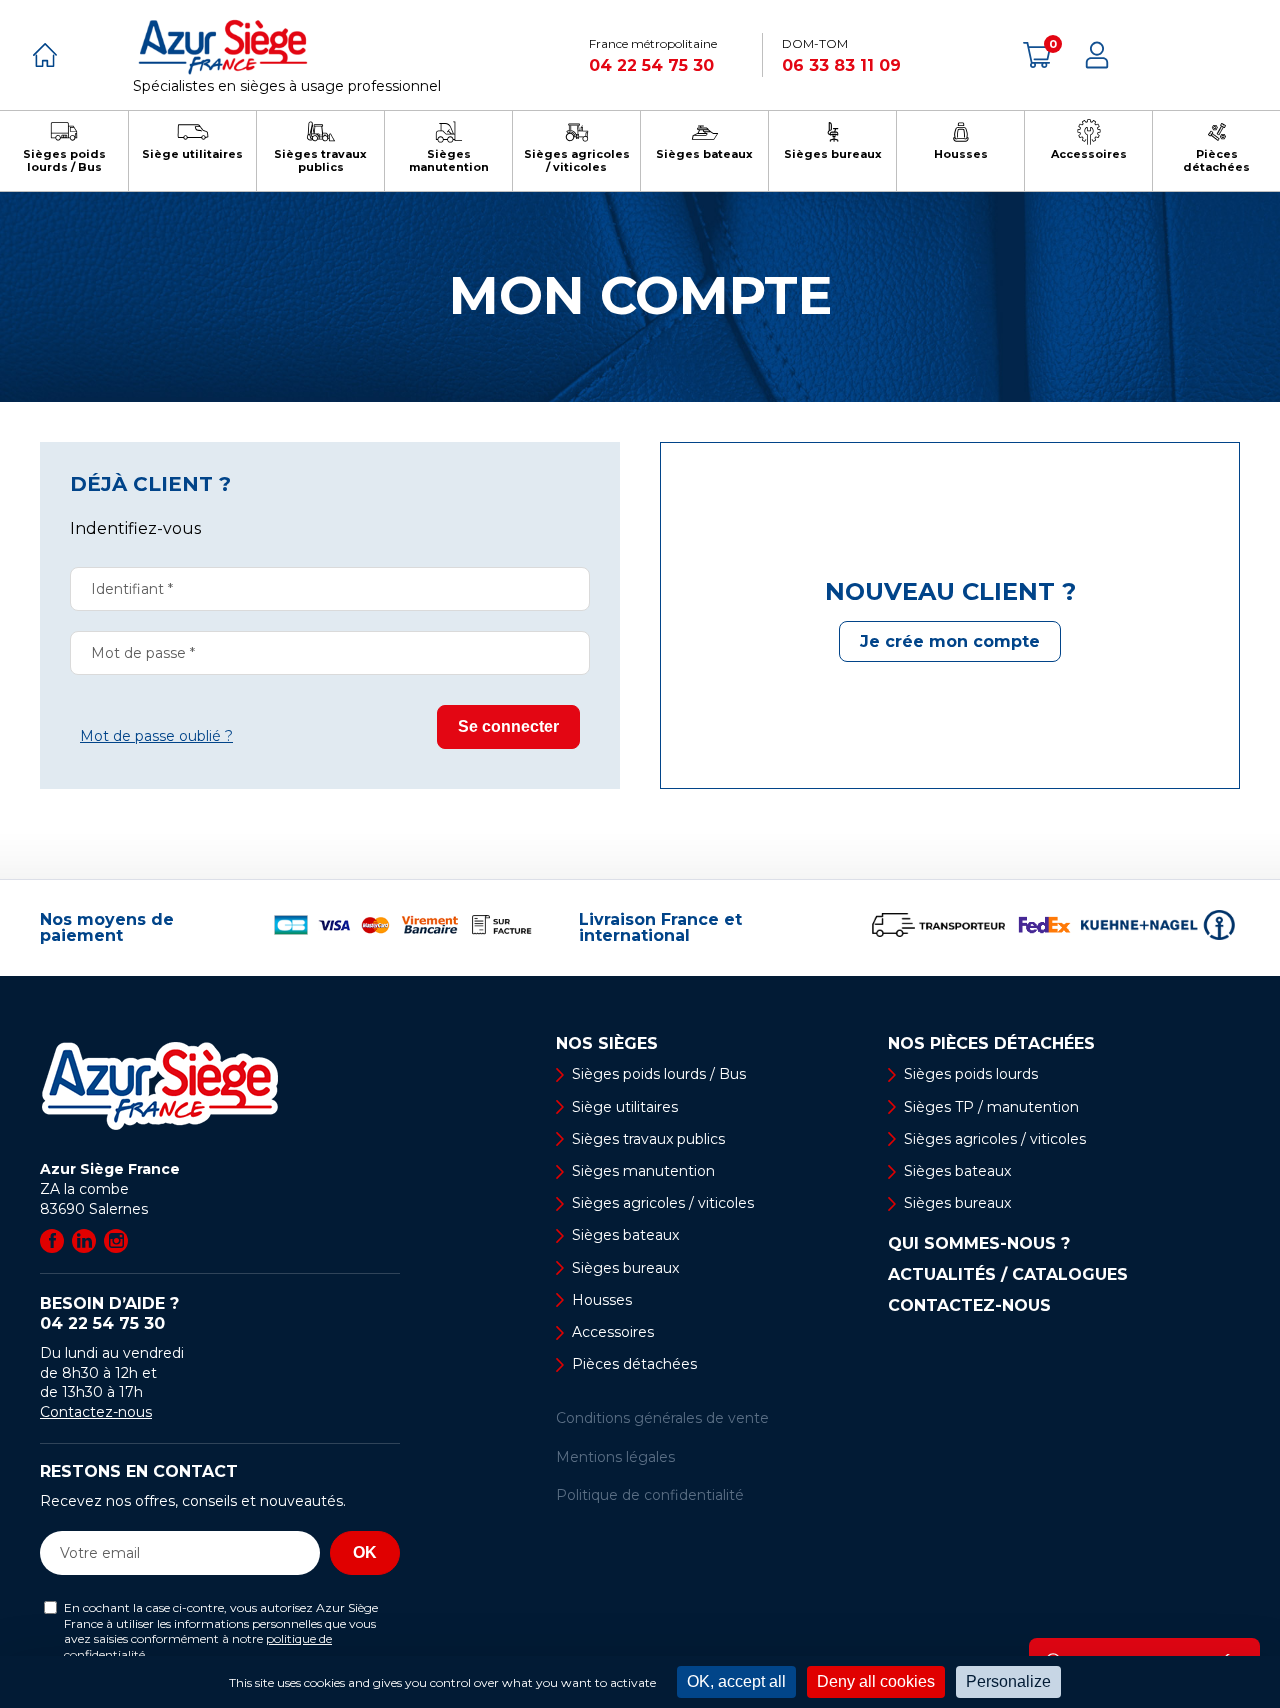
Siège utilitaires (625, 1107)
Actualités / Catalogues (1008, 1275)
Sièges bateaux (625, 1235)
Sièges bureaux (625, 1268)
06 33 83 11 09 (841, 65)
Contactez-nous (96, 1412)
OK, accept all (736, 1681)
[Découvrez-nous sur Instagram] (116, 1241)
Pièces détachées (634, 1364)
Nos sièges (607, 1044)
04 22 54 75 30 (651, 65)
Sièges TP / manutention (991, 1107)
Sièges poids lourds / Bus (659, 1074)
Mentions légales (615, 1457)
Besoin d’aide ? (109, 1313)
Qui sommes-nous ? (979, 1244)
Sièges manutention (643, 1171)
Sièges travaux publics (648, 1139)
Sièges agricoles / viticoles (663, 1203)
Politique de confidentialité (650, 1495)
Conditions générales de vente (662, 1418)
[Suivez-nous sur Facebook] (52, 1241)
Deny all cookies (876, 1681)
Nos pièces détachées (991, 1044)
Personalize (1008, 1681)
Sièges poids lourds (971, 1074)
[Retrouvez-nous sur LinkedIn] (84, 1241)
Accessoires (613, 1332)
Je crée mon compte (950, 641)
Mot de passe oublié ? (156, 736)
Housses (602, 1300)
